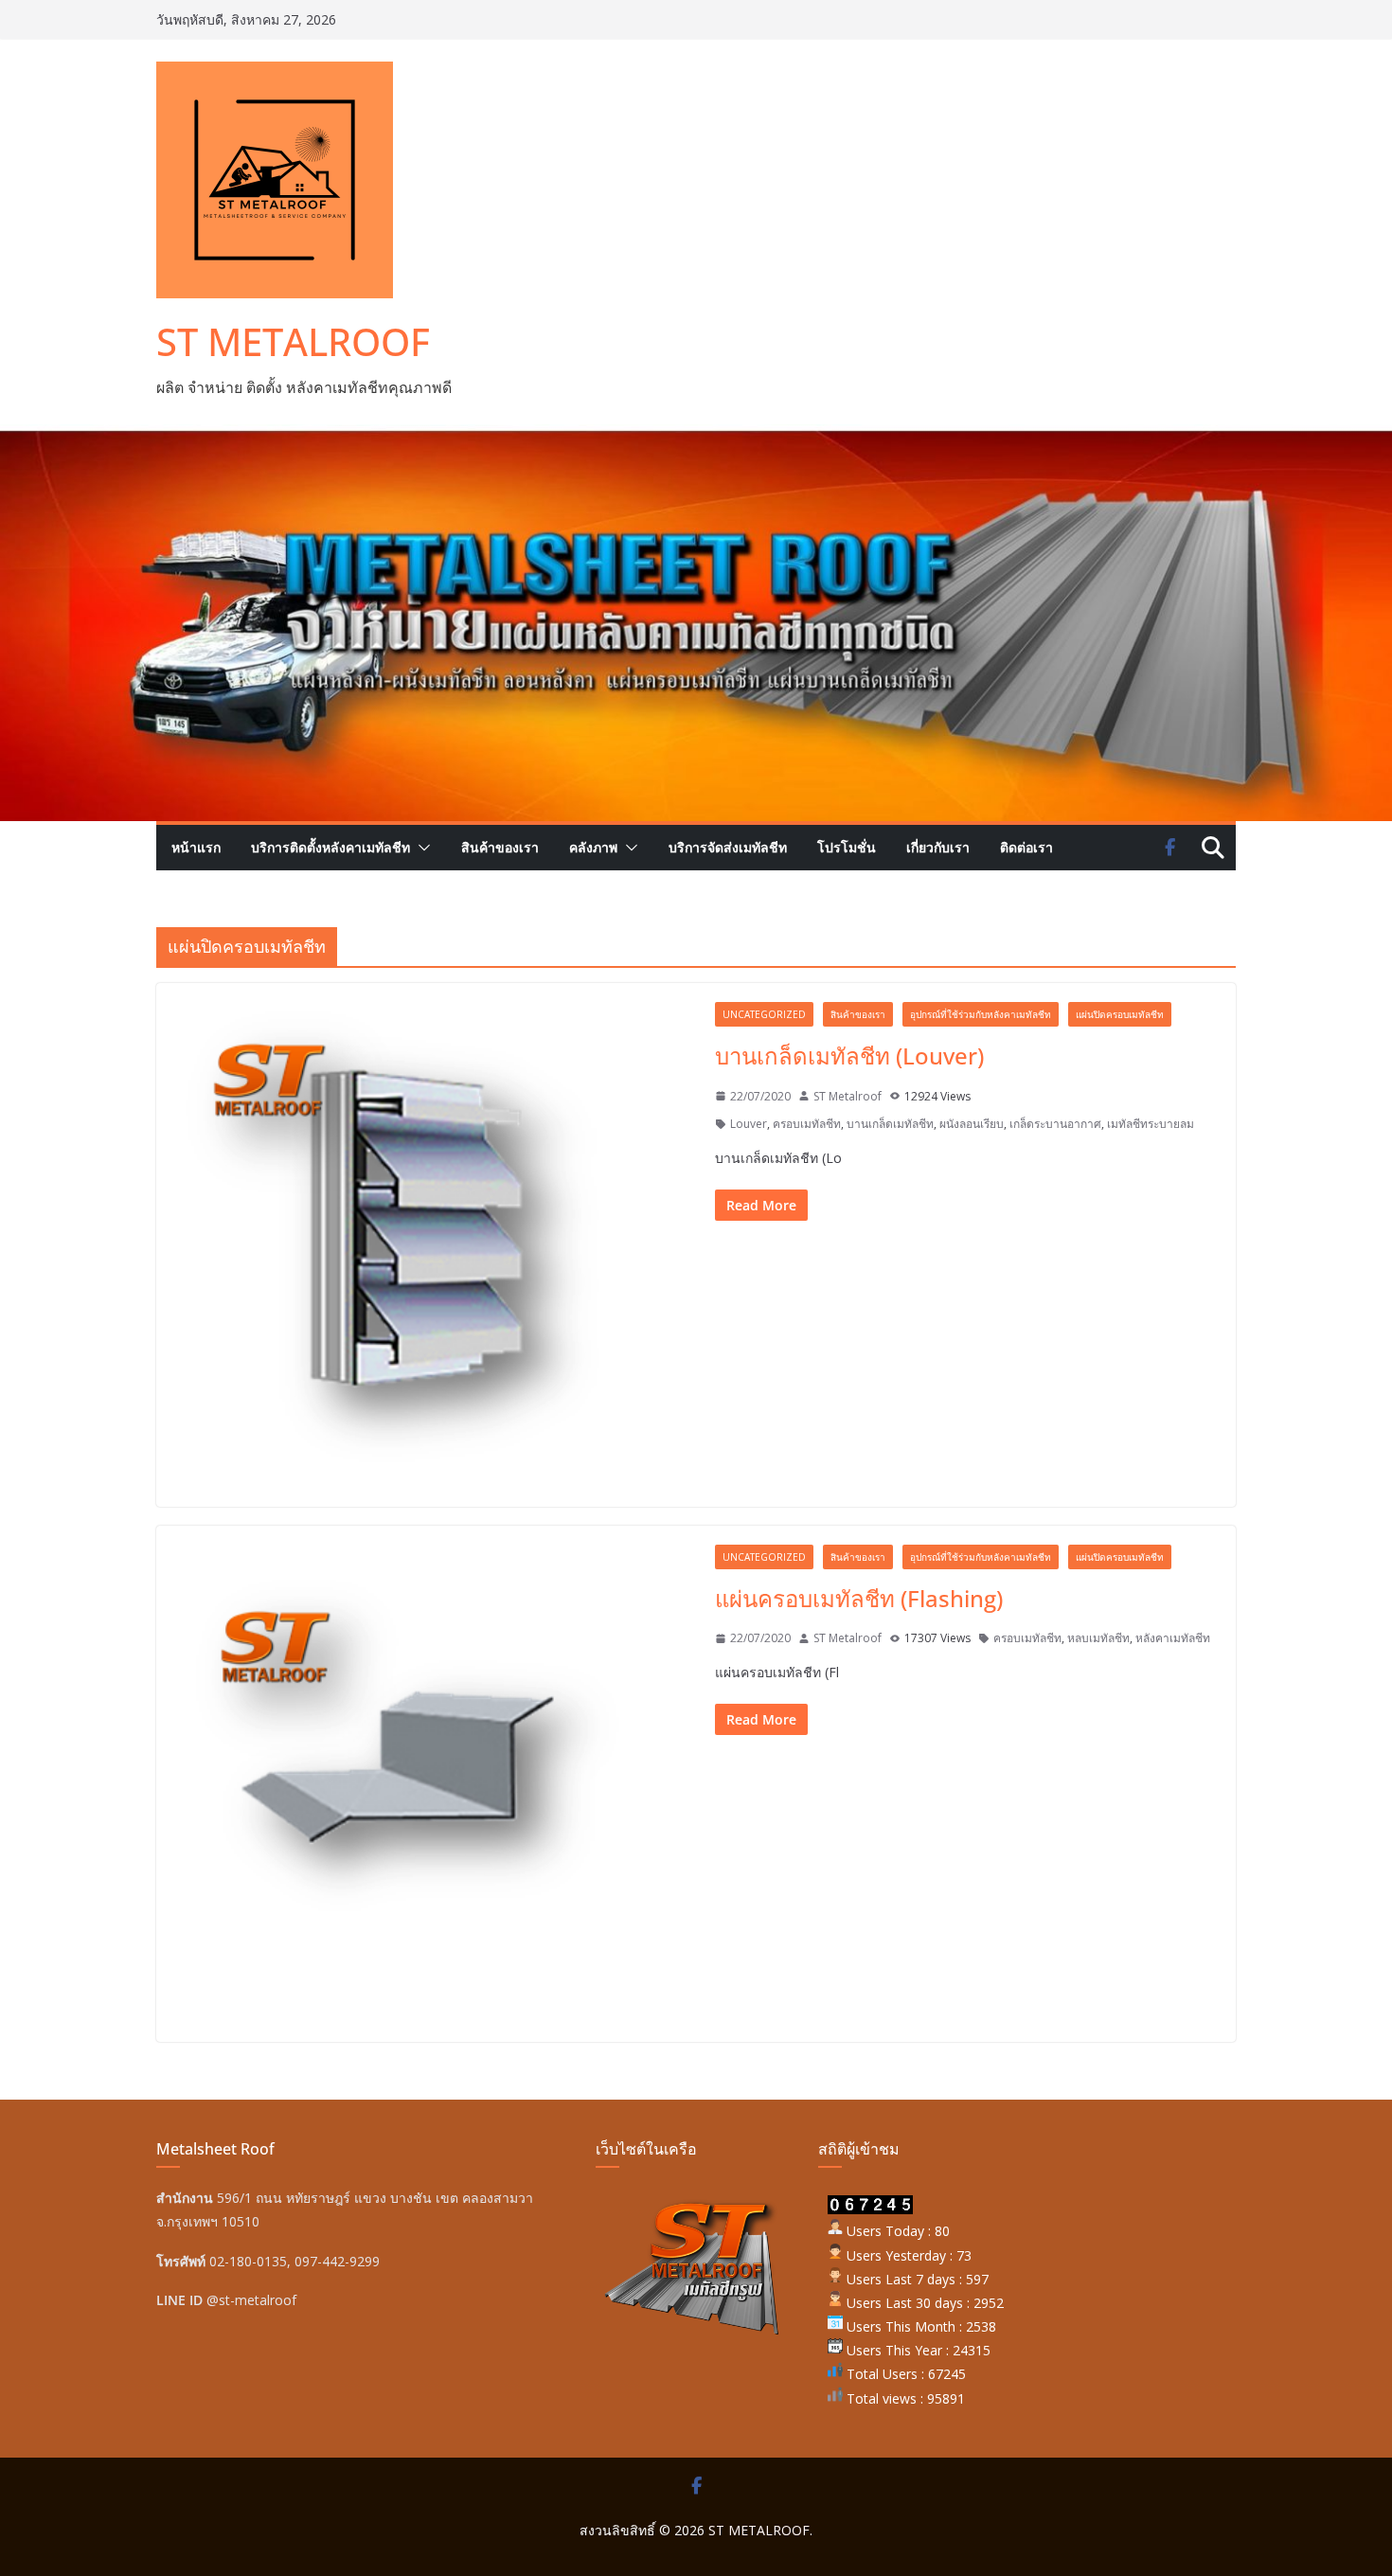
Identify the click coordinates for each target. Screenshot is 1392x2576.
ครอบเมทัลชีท (807, 1124)
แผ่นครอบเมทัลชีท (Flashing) (859, 1598)
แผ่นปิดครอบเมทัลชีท (1120, 1014)
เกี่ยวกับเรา (938, 847)
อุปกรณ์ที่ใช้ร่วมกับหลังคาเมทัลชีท (981, 1014)
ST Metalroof (848, 1096)
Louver (749, 1124)
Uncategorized (764, 1014)
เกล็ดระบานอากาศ (1055, 1124)
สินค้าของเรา (500, 847)
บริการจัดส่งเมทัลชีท (728, 847)
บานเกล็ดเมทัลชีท (890, 1124)
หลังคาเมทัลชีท (1173, 1638)
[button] (420, 848)
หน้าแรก (196, 847)
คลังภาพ (593, 847)
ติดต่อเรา (1026, 847)
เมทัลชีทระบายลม (1151, 1124)
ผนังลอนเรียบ (972, 1124)
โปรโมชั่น (847, 847)
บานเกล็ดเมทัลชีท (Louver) (849, 1055)
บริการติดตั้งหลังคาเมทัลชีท (330, 847)
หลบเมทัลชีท (1098, 1638)
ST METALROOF (293, 341)
